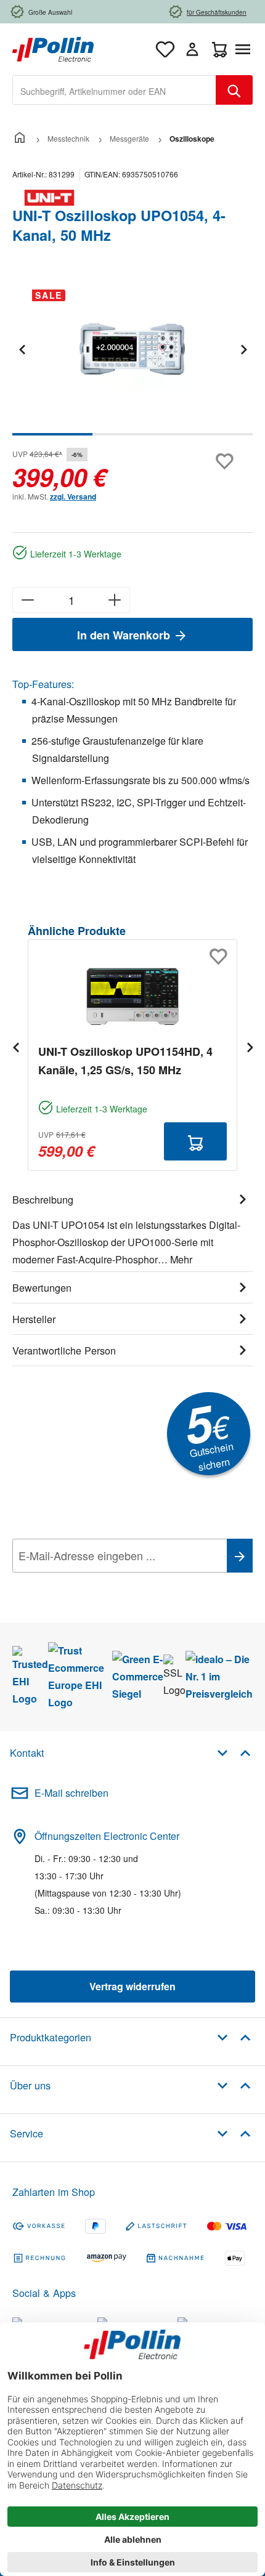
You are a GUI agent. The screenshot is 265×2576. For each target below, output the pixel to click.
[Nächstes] (243, 349)
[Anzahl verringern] (27, 600)
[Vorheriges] (22, 349)
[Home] (20, 138)
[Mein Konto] (192, 49)
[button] (234, 1752)
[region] (132, 358)
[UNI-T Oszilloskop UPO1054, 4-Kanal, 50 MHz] (132, 349)
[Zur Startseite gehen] (53, 48)
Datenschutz (92, 1583)
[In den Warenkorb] (195, 1141)
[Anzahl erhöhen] (115, 600)
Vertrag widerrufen (132, 1986)
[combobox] (114, 90)
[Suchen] (234, 90)
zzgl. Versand (73, 496)
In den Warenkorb (125, 635)
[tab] (132, 1228)
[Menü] (245, 49)
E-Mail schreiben (71, 1793)
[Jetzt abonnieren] (240, 1556)
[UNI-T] (132, 198)
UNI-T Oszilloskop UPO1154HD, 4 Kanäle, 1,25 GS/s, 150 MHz (125, 1061)
